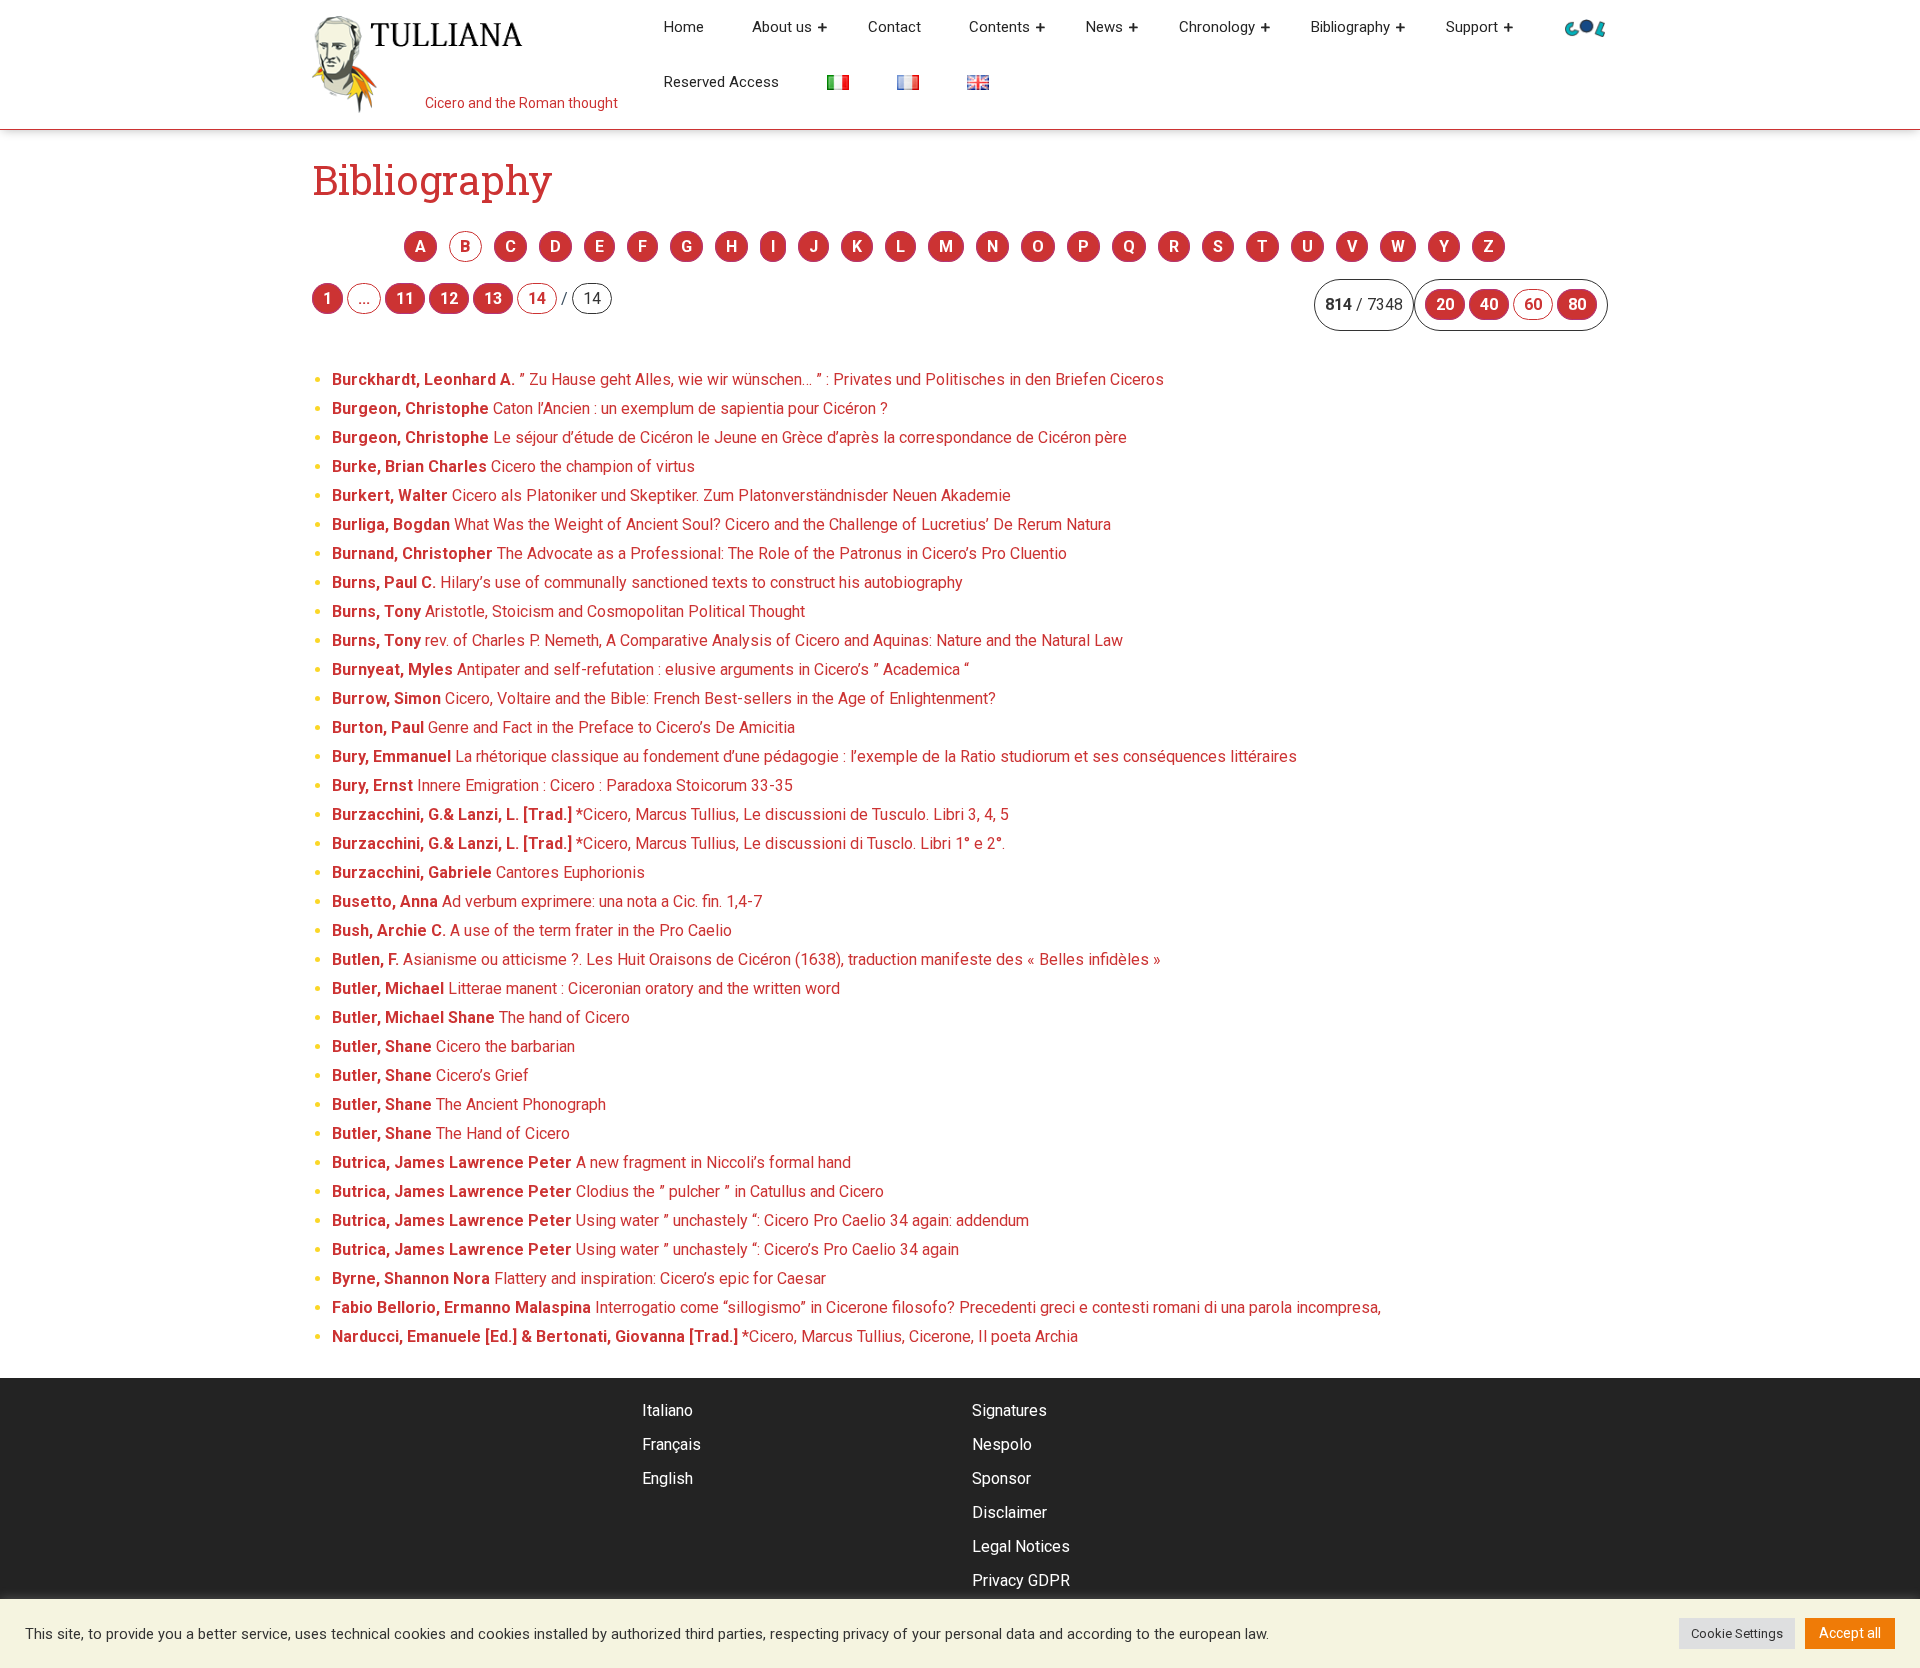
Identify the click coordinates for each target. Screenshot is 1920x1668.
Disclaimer (1009, 1512)
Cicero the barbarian (453, 1046)
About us (782, 27)
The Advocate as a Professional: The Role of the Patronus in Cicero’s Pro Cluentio (699, 553)
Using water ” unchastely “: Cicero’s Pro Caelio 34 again (645, 1249)
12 (449, 298)
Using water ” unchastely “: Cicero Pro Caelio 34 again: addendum (680, 1220)
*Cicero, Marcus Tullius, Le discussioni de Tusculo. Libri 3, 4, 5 (670, 814)
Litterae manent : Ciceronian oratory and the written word (586, 988)
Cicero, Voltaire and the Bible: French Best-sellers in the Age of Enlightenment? (664, 698)
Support (1472, 27)
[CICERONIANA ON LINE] (1585, 26)
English (667, 1478)
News (1104, 27)
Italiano (667, 1410)
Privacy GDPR (1021, 1580)
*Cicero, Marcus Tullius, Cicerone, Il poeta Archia (705, 1336)
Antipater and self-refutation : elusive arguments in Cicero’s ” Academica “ (650, 669)
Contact (894, 27)
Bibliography (1350, 27)
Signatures (1009, 1410)
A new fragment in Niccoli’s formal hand (591, 1162)
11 (405, 298)
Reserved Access (721, 82)
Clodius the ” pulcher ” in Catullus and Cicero (608, 1191)
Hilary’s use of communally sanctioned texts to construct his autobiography (647, 582)
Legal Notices (1021, 1546)
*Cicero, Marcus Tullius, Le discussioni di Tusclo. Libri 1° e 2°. (668, 843)
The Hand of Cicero (451, 1133)
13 (493, 298)
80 (1577, 304)
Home (684, 27)
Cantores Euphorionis (488, 872)
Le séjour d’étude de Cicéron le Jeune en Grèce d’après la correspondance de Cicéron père (729, 437)
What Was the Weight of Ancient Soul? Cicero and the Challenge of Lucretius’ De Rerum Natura (721, 524)
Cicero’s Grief (430, 1075)
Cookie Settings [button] (1737, 1633)
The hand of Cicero (481, 1017)
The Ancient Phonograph (469, 1104)
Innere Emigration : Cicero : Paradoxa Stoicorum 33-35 (562, 785)
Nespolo (1002, 1444)
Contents (999, 27)
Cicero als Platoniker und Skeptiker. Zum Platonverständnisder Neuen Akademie (671, 495)
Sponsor (1001, 1478)
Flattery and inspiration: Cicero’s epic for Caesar (579, 1278)
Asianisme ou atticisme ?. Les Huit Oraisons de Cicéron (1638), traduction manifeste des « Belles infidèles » (746, 959)
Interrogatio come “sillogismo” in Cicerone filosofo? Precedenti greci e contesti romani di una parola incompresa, (856, 1307)
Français (671, 1444)
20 (1445, 304)
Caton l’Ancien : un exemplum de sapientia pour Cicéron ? (610, 408)
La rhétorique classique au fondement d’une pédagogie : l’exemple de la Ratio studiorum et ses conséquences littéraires (814, 756)
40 (1489, 304)
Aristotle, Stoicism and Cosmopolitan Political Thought (568, 611)
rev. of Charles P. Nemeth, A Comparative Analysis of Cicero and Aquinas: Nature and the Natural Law (727, 640)
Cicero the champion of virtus (513, 466)
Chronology (1217, 27)
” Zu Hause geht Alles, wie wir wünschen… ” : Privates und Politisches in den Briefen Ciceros (748, 379)
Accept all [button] (1850, 1633)
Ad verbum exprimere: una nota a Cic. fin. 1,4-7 (547, 901)
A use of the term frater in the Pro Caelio (532, 930)
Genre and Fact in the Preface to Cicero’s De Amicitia (563, 727)
